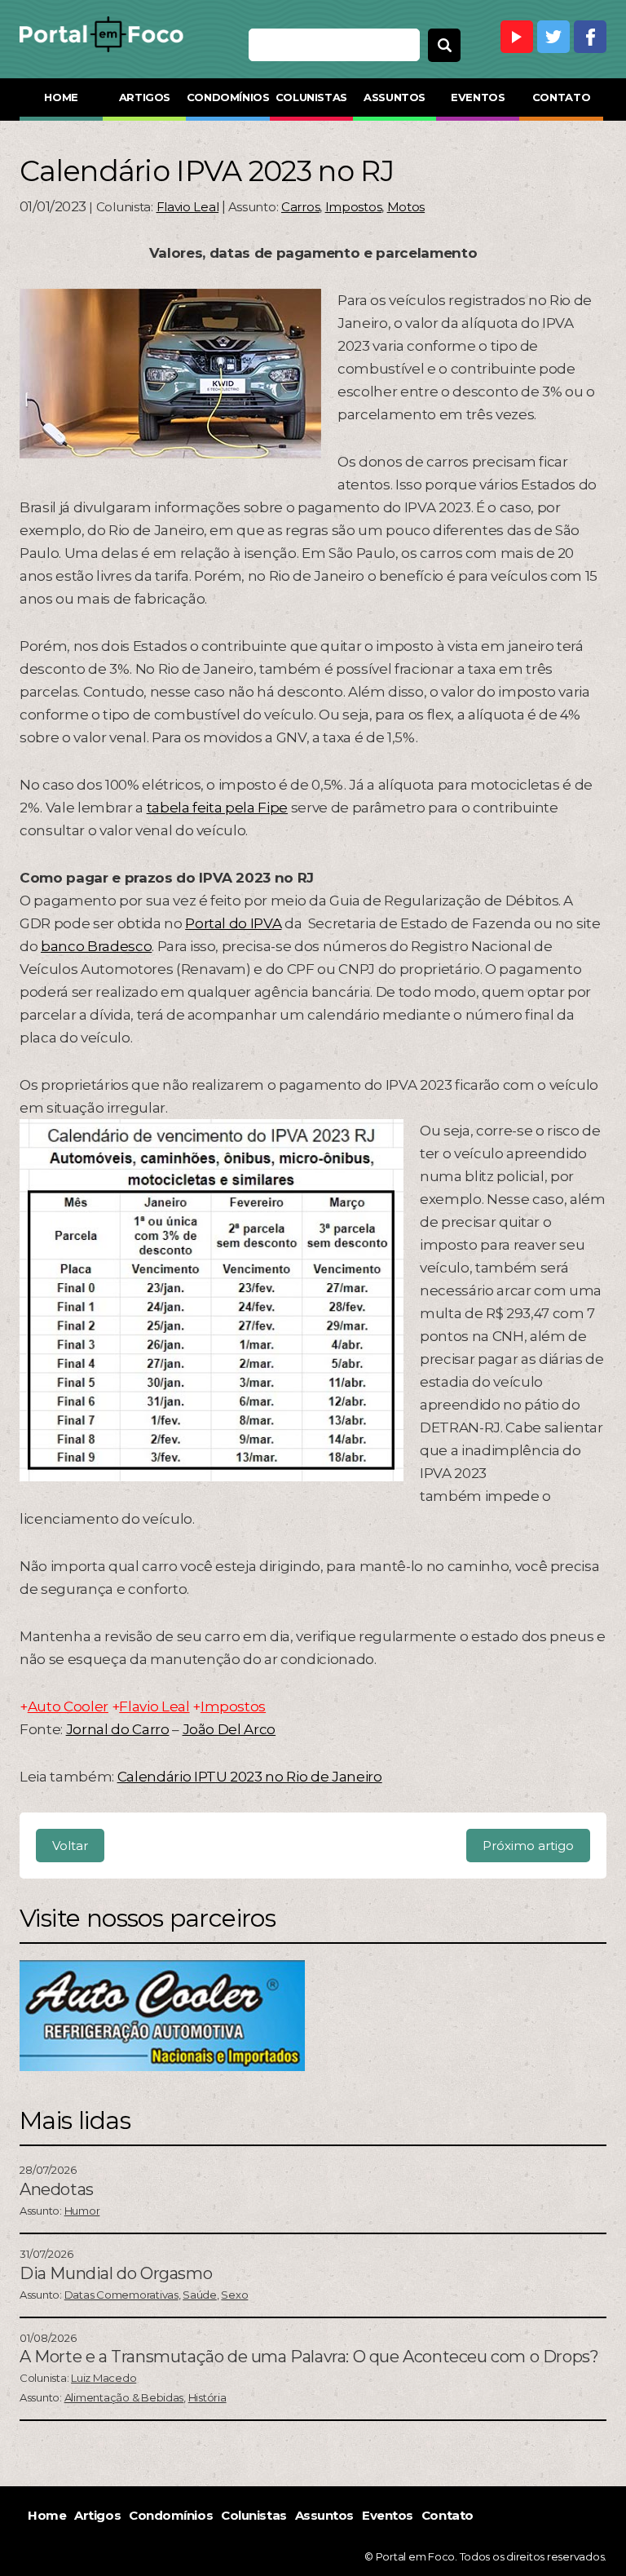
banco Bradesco (96, 946)
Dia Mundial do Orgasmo (116, 2273)
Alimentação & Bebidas (124, 2397)
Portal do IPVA (233, 923)
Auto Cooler (68, 1706)
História (207, 2397)
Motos (406, 207)
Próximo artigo (528, 1846)
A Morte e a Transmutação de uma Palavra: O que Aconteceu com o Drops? (309, 2357)
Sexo (234, 2295)
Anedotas (57, 2189)
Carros (300, 207)
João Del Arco (229, 1729)
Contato (561, 97)
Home (61, 97)
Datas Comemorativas (121, 2295)
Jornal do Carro (118, 1729)
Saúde (200, 2295)
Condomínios (228, 97)
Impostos (354, 207)
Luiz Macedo (104, 2378)
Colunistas (311, 97)
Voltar (70, 1846)
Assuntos (395, 97)
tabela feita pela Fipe (218, 808)
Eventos (478, 97)
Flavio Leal (188, 207)
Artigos (145, 97)
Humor (82, 2211)
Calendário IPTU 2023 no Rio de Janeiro (250, 1777)
